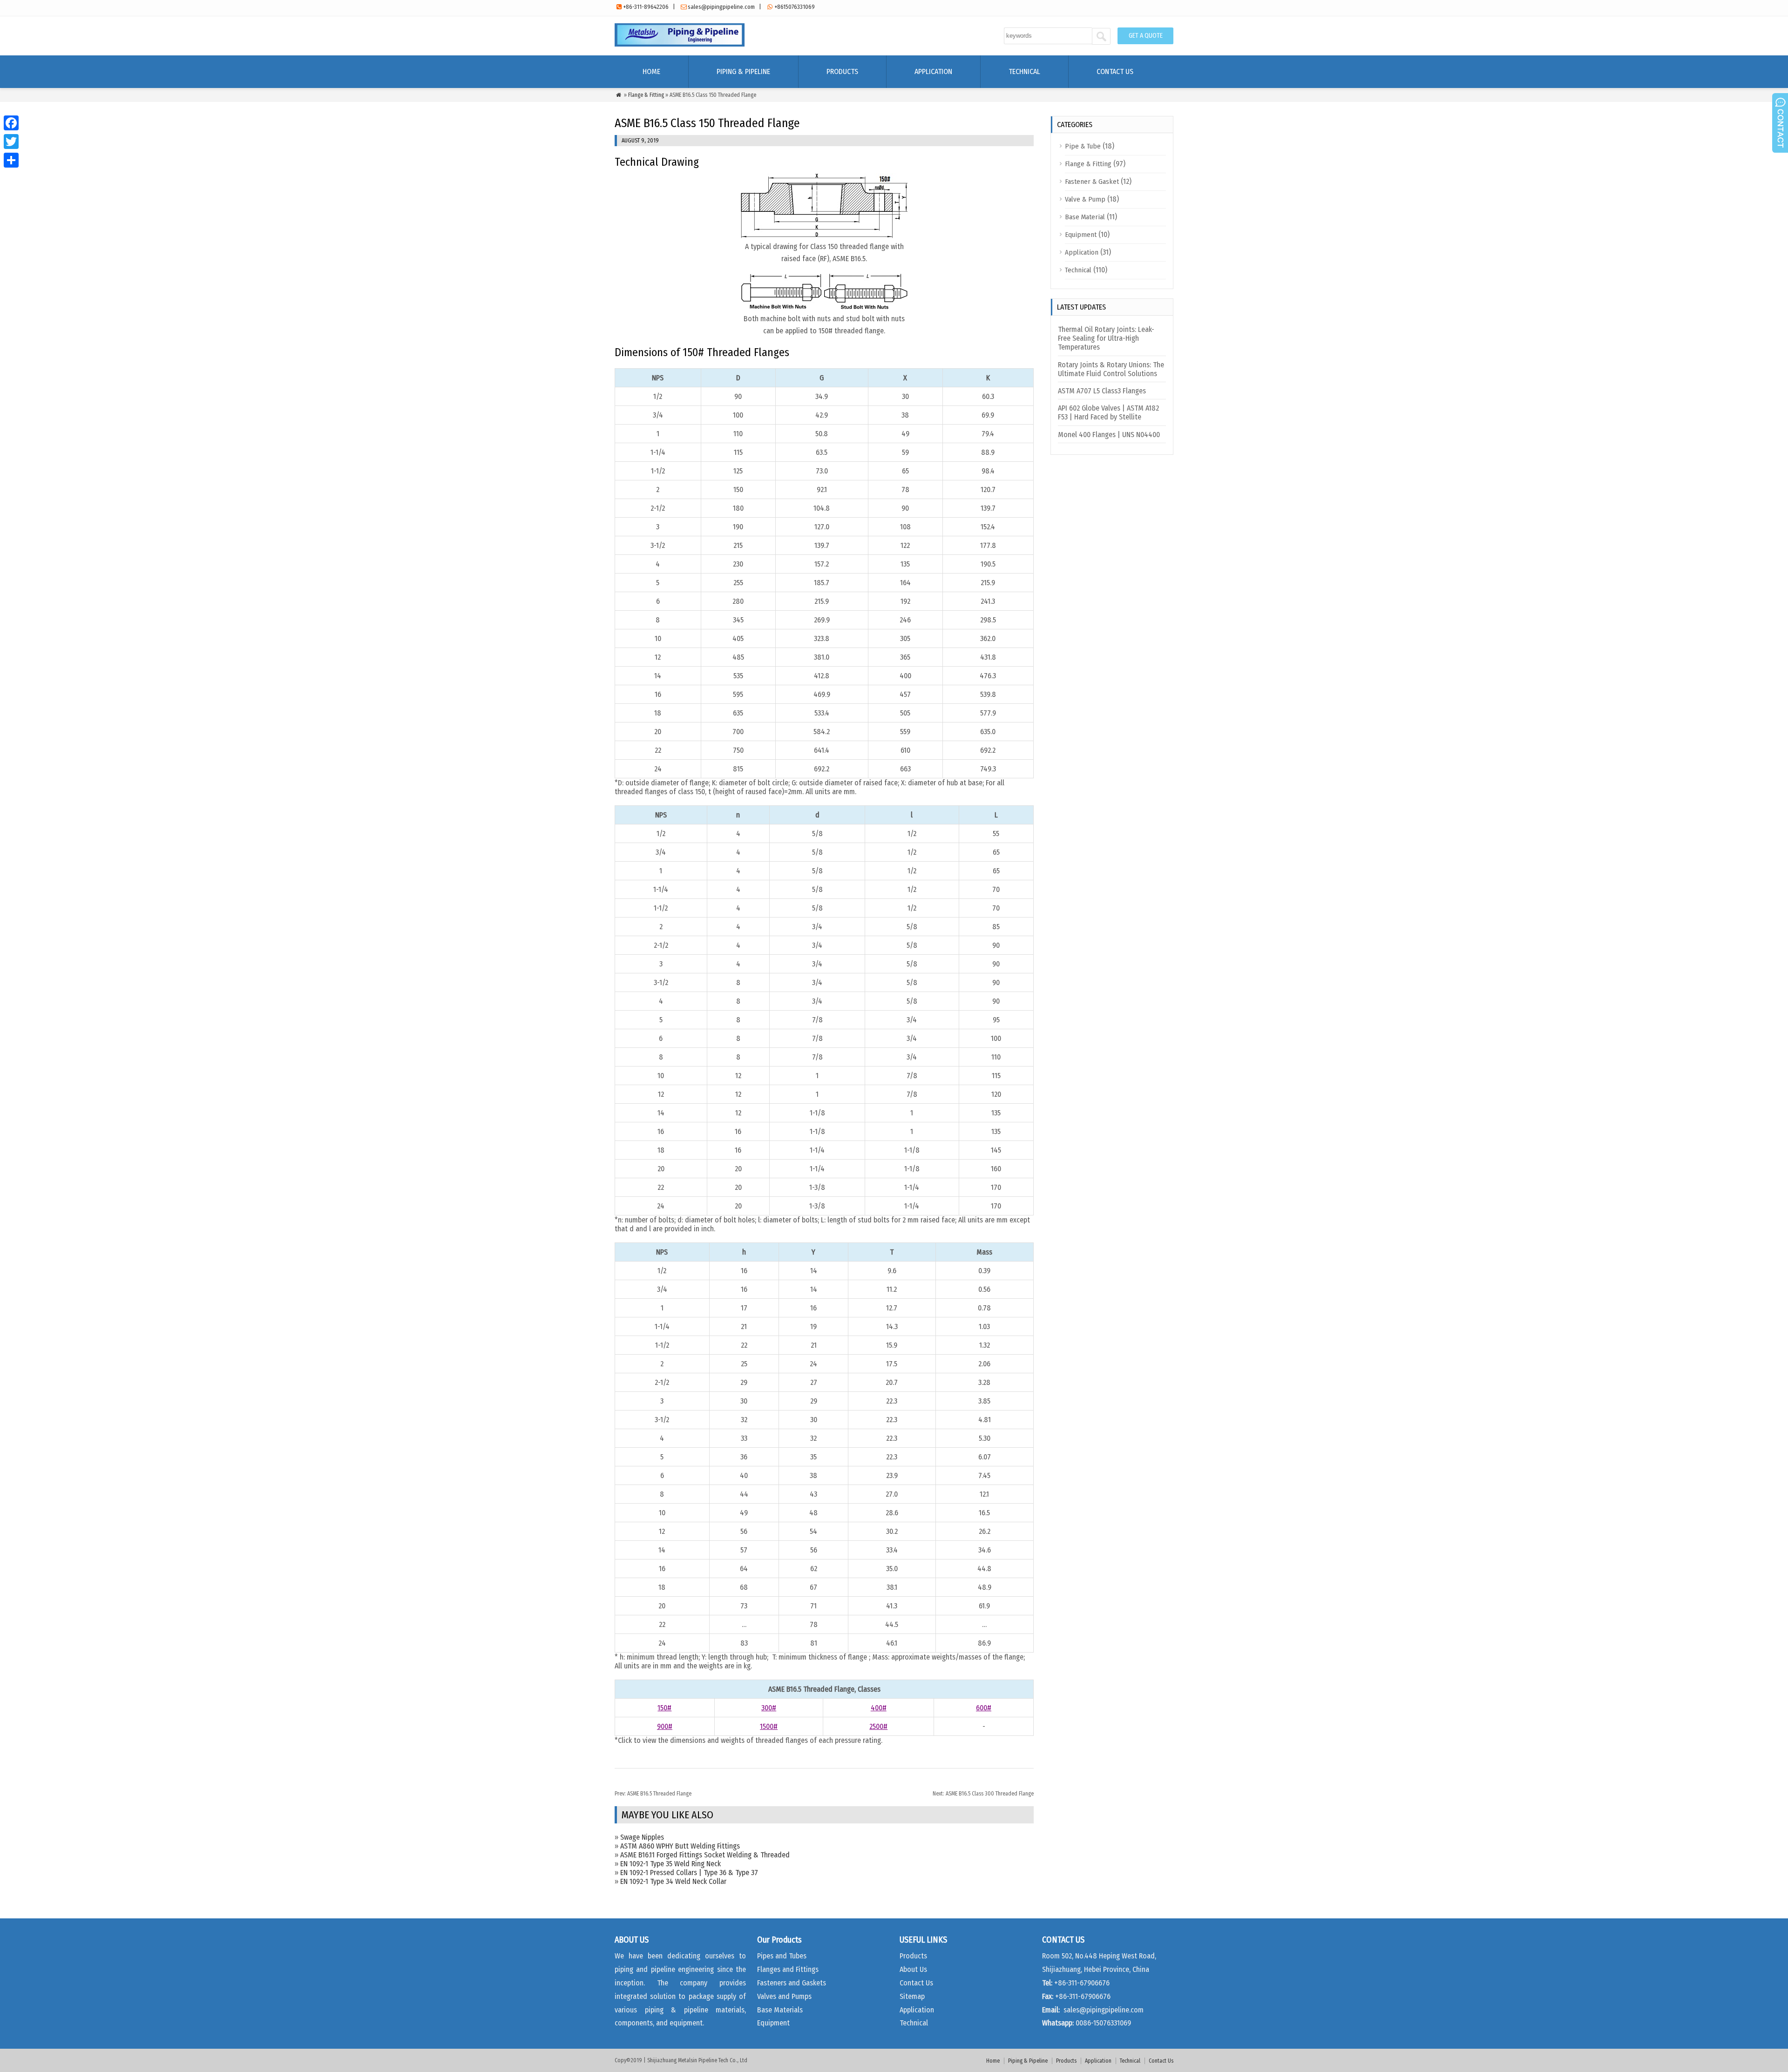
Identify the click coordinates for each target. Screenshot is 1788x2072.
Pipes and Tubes (782, 1956)
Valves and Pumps (784, 1996)
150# (664, 1708)
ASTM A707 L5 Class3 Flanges (1102, 391)
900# (665, 1726)
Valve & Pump (1085, 199)
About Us (913, 1969)
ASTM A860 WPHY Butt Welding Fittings (680, 1846)
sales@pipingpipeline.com (721, 7)
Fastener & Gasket (1092, 182)
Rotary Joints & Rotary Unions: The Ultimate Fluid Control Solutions (1111, 369)
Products (842, 71)
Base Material (1085, 217)
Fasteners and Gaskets (792, 1983)
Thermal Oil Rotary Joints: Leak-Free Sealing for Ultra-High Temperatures (1106, 338)
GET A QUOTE (1146, 36)
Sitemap (912, 1996)
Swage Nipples (642, 1837)
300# (769, 1708)
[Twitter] (11, 142)
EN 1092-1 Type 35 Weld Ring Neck (670, 1864)
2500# (878, 1726)
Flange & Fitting (646, 95)
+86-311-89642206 (646, 7)
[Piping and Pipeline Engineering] (680, 44)
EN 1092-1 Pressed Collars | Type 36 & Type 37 (689, 1873)
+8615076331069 (795, 7)
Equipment (1081, 235)
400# (879, 1708)
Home (651, 71)
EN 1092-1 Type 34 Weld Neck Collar (673, 1881)
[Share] (11, 160)
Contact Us (1115, 71)
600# (984, 1708)
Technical (1024, 71)
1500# (769, 1726)
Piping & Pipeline (743, 71)
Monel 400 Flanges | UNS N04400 (1109, 435)
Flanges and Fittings (788, 1969)
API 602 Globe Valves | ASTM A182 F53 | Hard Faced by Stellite (1108, 412)
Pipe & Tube (1083, 146)
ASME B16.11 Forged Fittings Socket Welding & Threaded (705, 1855)
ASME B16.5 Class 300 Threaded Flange (983, 1794)
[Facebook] (11, 123)
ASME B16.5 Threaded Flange (653, 1794)
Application (933, 71)
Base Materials (780, 2010)
